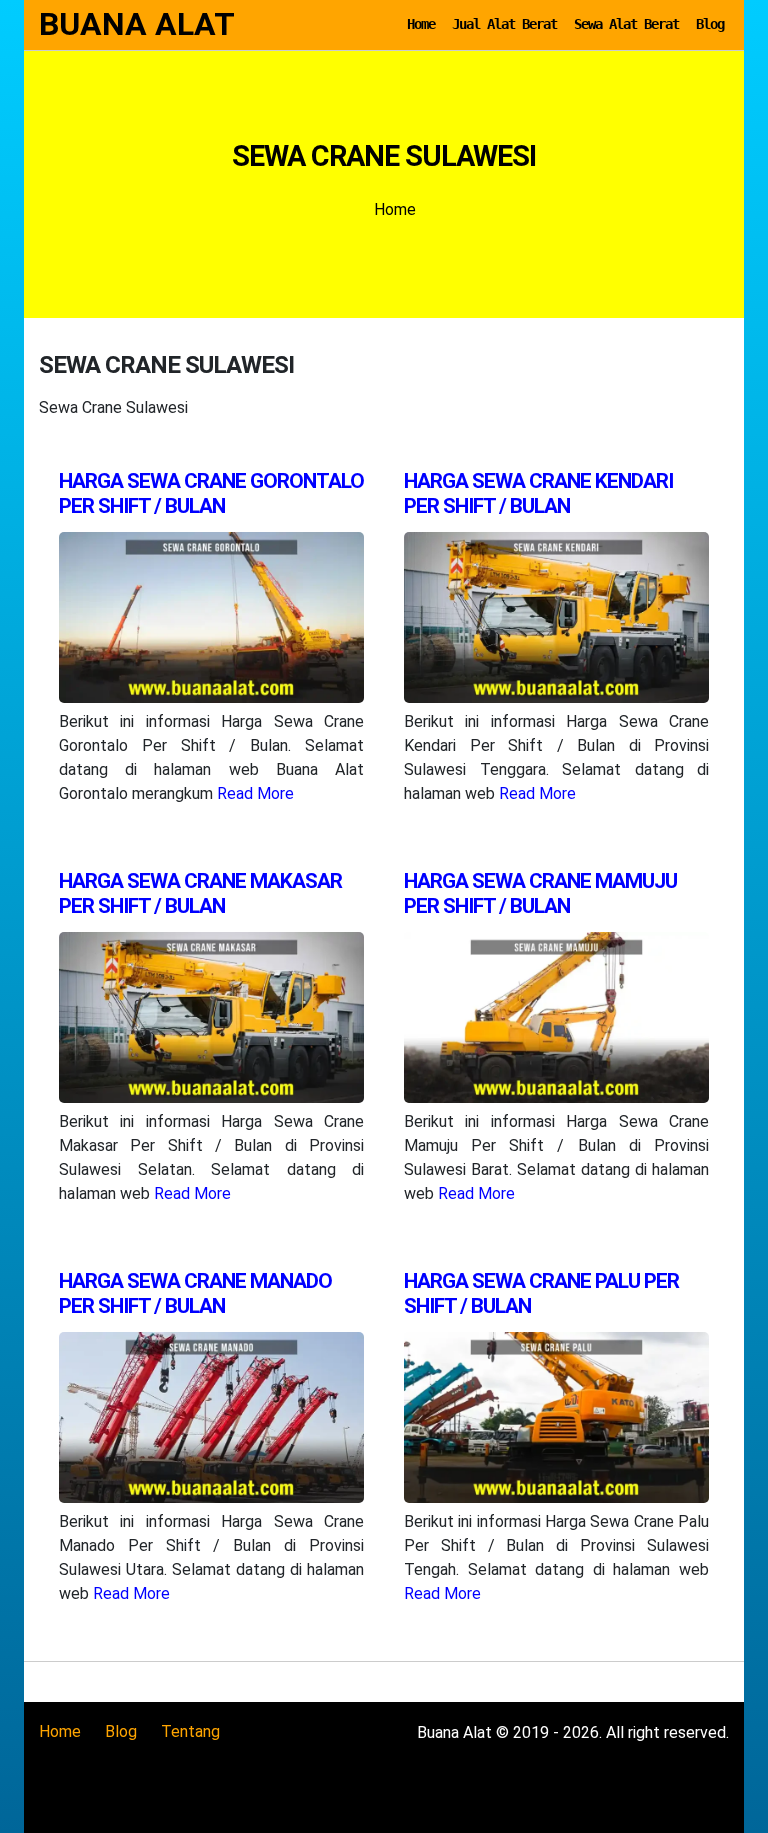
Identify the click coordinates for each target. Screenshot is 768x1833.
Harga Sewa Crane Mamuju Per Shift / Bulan (540, 893)
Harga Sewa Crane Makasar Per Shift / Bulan (200, 893)
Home (421, 24)
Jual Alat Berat (504, 24)
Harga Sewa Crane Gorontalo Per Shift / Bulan (211, 493)
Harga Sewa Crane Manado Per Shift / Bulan (195, 1293)
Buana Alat (137, 24)
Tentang (190, 1731)
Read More (255, 793)
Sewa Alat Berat (626, 24)
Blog (710, 24)
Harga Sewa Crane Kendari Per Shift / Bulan (538, 493)
